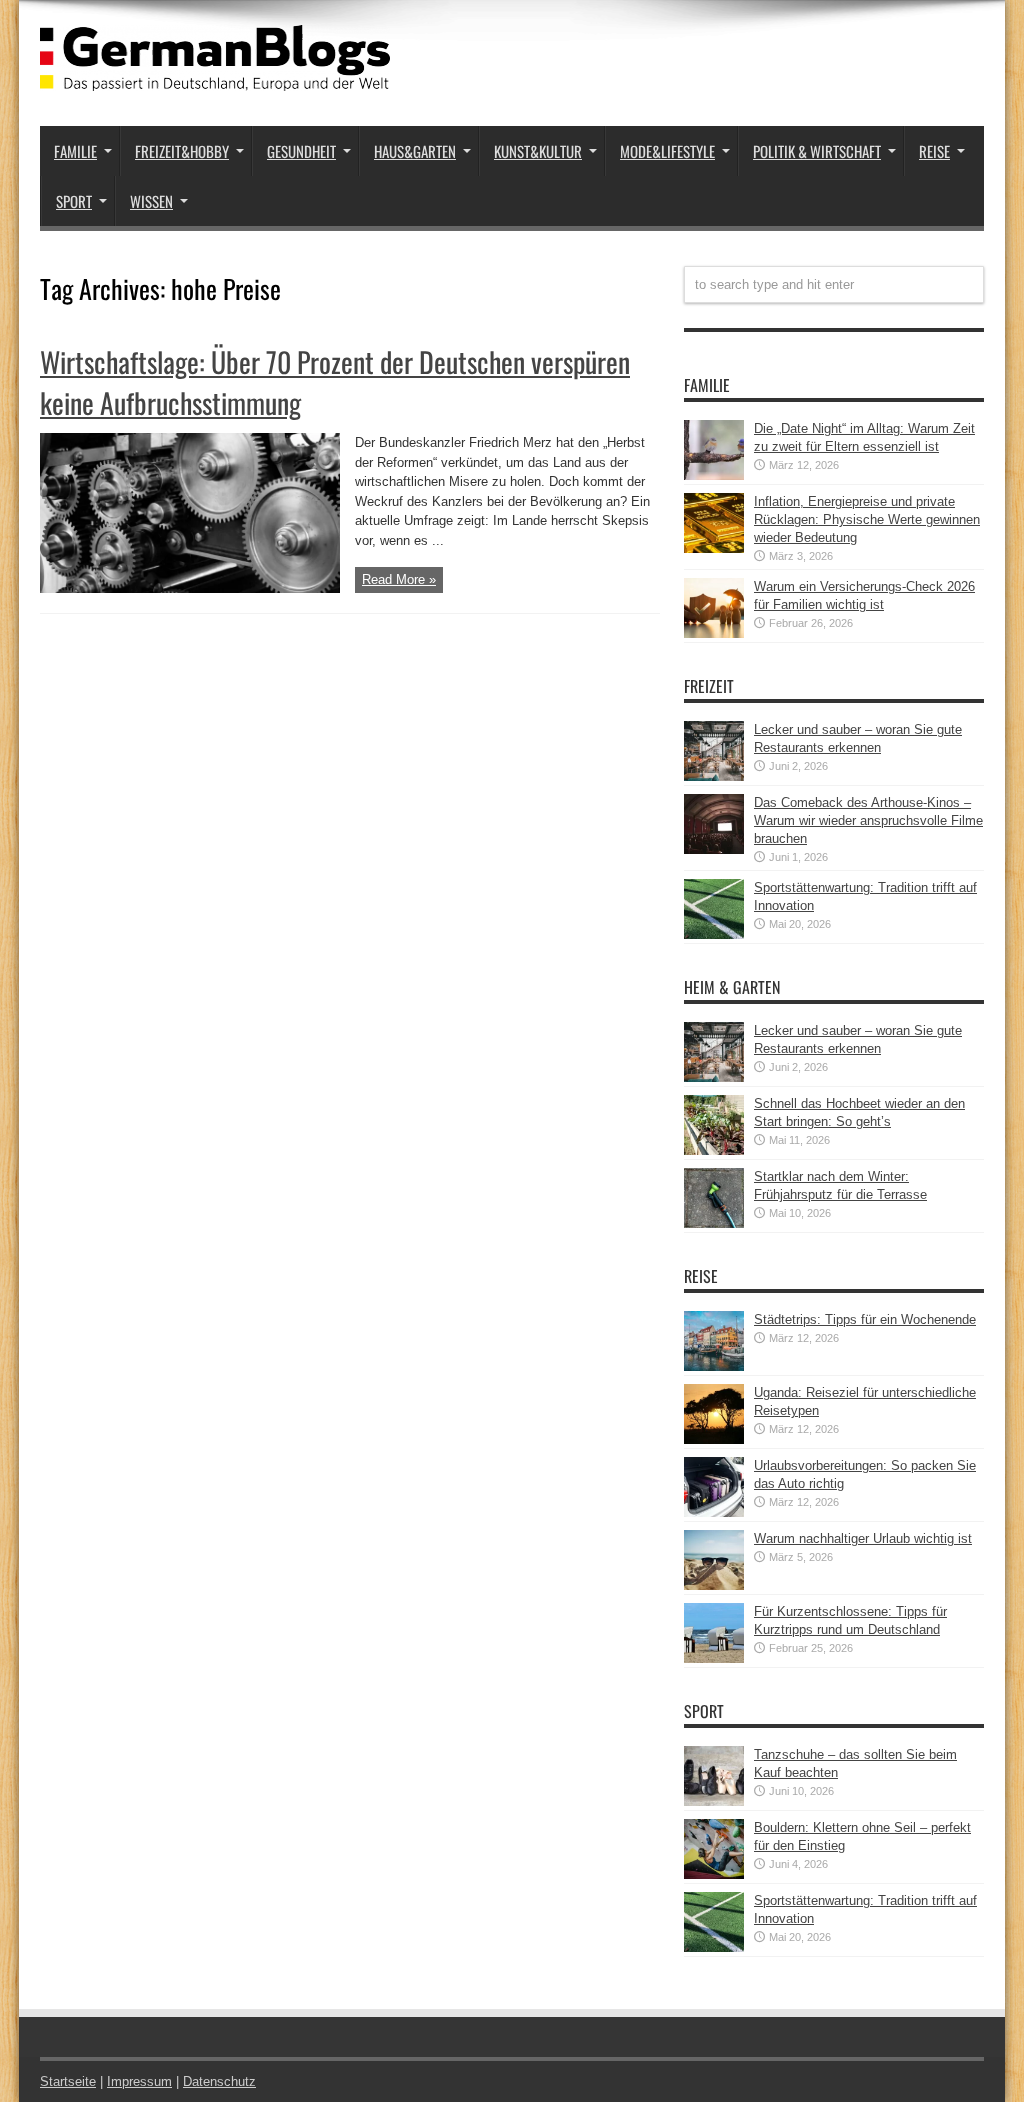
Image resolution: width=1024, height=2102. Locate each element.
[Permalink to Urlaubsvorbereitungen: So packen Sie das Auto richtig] (714, 1512)
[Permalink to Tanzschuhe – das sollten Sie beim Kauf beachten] (714, 1801)
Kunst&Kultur (538, 151)
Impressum (139, 2081)
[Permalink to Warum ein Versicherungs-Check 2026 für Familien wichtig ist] (714, 633)
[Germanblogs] (215, 76)
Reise (934, 151)
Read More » (399, 579)
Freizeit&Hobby (182, 151)
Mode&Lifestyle (667, 151)
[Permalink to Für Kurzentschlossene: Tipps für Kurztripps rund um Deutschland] (714, 1658)
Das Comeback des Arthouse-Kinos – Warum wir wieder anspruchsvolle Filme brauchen (868, 820)
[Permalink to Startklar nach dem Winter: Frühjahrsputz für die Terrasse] (714, 1223)
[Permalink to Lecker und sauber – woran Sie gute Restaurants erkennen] (714, 776)
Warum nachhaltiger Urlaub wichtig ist (863, 1538)
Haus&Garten (415, 151)
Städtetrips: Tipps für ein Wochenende (865, 1319)
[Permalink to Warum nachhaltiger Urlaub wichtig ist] (714, 1585)
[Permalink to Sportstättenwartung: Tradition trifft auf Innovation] (714, 934)
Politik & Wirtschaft (817, 151)
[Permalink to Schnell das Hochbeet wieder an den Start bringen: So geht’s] (714, 1150)
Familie (75, 151)
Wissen (151, 201)
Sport (74, 201)
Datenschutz (219, 2081)
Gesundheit (301, 151)
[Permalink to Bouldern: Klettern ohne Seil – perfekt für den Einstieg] (714, 1874)
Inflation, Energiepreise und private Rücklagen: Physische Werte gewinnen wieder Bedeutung (867, 519)
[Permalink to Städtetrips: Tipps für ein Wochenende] (714, 1366)
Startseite (68, 2081)
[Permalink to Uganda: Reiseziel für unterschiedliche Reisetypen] (714, 1439)
